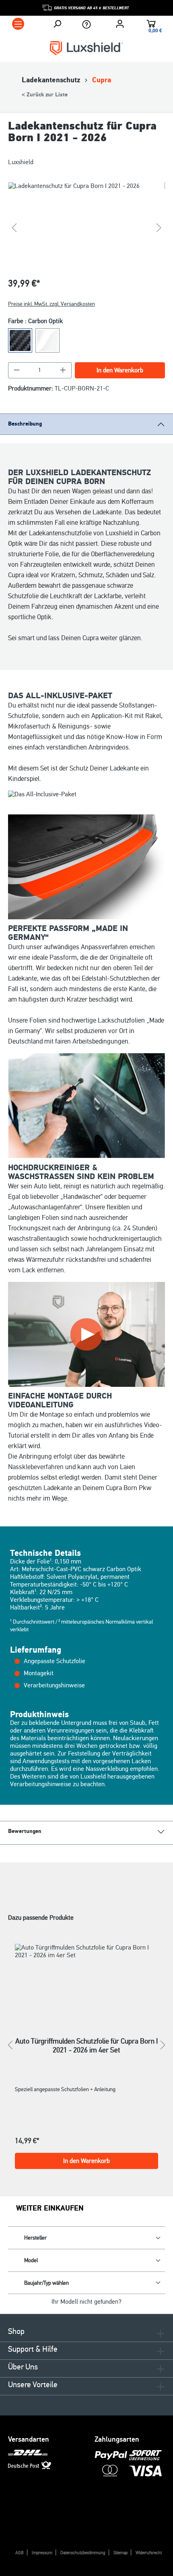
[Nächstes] (159, 228)
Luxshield (21, 162)
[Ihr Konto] (120, 24)
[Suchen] (57, 24)
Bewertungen (25, 1831)
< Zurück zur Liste (45, 95)
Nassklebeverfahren (36, 1467)
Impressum (42, 2553)
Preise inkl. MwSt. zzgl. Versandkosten (51, 304)
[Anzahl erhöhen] (63, 370)
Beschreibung (25, 424)
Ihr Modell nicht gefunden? (86, 2302)
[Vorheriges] (14, 228)
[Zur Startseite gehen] (86, 48)
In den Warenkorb (120, 370)
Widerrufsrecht (149, 2553)
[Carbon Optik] (20, 340)
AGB (20, 2553)
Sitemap (120, 2553)
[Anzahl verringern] (16, 370)
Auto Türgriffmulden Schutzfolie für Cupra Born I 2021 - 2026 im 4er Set (86, 2046)
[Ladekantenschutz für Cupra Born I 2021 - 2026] (86, 228)
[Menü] (18, 24)
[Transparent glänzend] (47, 340)
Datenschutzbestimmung (83, 2553)
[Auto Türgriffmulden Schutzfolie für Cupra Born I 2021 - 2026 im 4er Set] (86, 1980)
